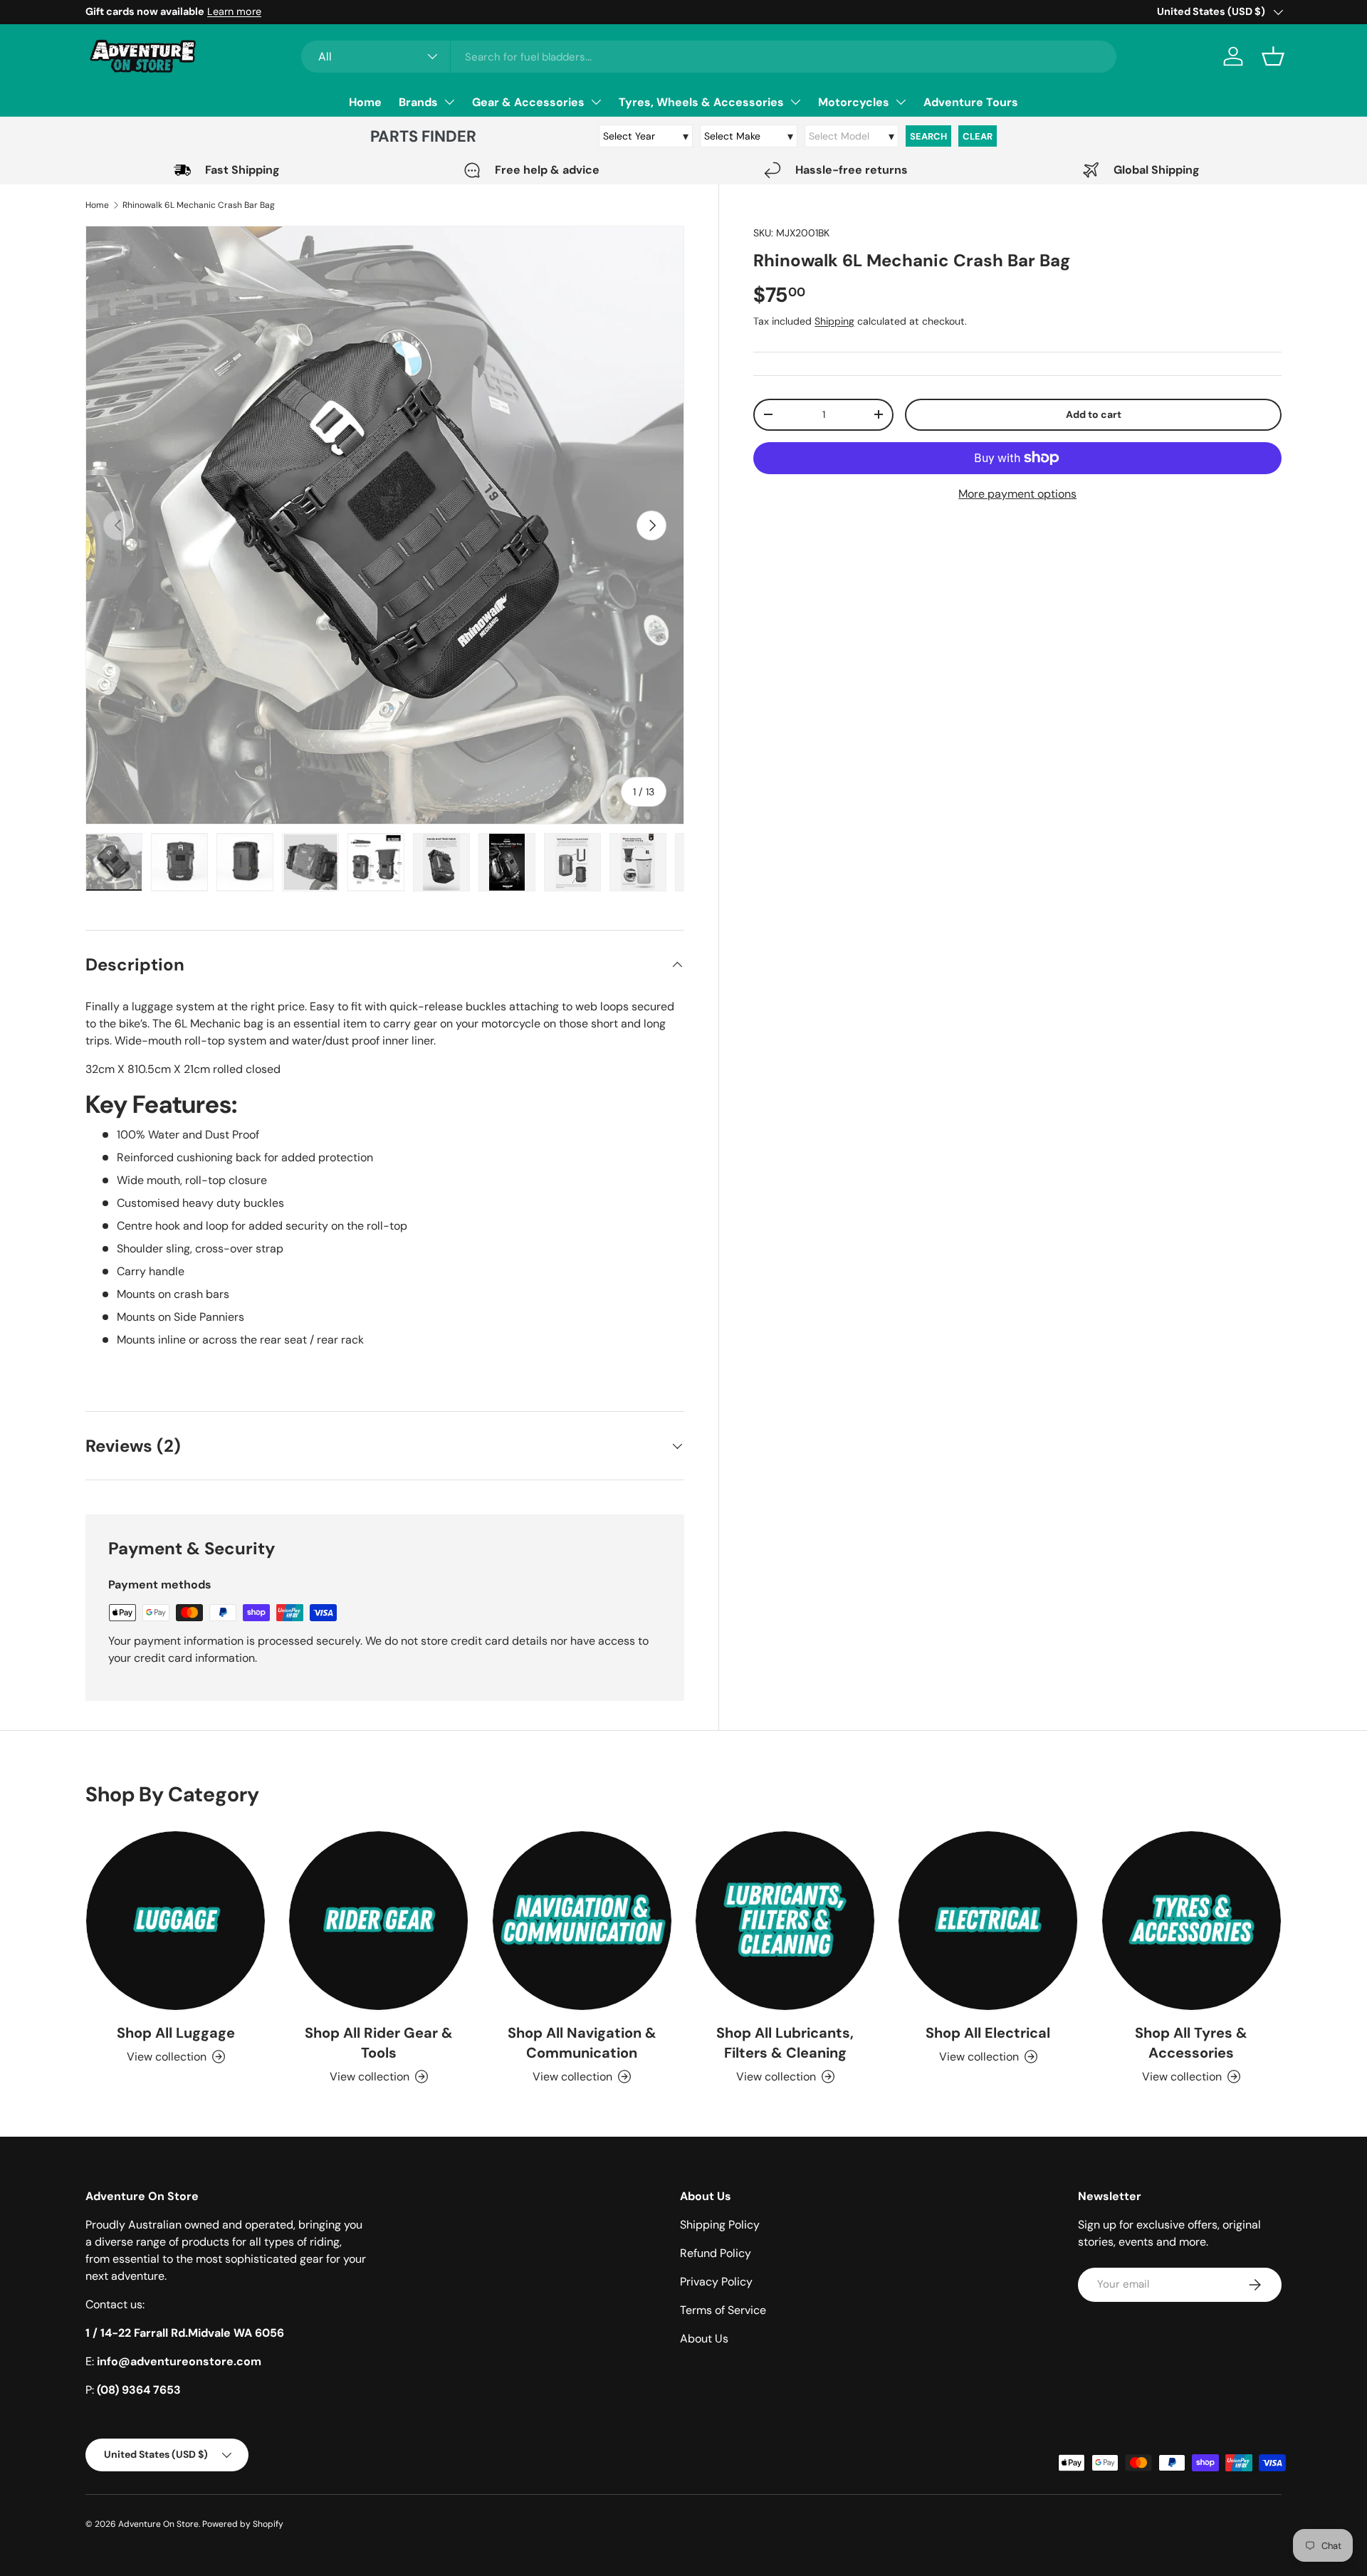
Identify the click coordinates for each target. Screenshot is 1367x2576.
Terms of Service (723, 2310)
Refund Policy (716, 2253)
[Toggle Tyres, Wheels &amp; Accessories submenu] (795, 102)
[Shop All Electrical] (988, 1921)
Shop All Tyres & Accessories (1191, 2043)
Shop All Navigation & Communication (582, 2043)
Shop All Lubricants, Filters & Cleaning (785, 2043)
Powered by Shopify (243, 2524)
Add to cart (1094, 414)
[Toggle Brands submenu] (449, 102)
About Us (704, 2339)
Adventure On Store (158, 2524)
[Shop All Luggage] (176, 1921)
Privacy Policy (716, 2282)
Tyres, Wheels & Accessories (701, 102)
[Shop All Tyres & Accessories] (1191, 1921)
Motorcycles (854, 102)
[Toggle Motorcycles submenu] (901, 102)
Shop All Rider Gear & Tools (379, 2043)
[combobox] (709, 57)
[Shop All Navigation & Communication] (582, 1921)
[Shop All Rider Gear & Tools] (378, 1921)
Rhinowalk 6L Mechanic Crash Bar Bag (199, 205)
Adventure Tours (971, 102)
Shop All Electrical (988, 2033)
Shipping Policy (720, 2225)
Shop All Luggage (176, 2033)
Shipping (834, 320)
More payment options (1017, 493)
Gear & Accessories (528, 102)
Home (365, 102)
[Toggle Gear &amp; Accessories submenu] (596, 102)
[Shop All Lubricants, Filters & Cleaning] (785, 1921)
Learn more (234, 11)
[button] (1273, 56)
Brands (418, 102)
